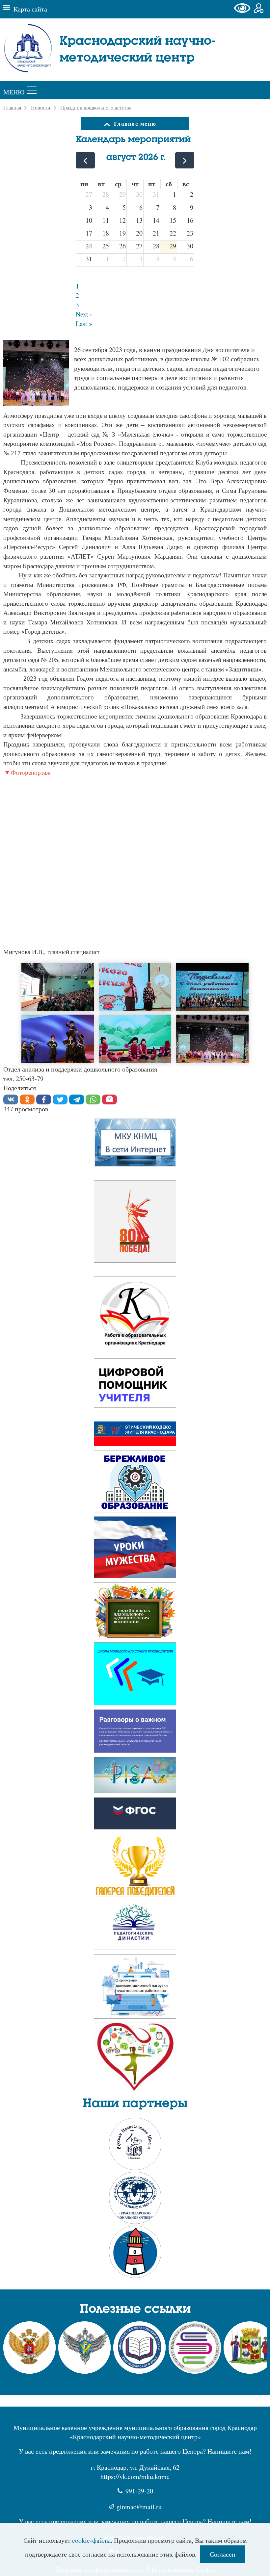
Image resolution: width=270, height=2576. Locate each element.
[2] (135, 987)
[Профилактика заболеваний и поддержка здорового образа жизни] (135, 2059)
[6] (212, 1039)
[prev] (85, 160)
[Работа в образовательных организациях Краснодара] (135, 1320)
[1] (36, 374)
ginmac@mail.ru (139, 2507)
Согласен (223, 2554)
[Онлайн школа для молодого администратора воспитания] (135, 1612)
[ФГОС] (135, 1777)
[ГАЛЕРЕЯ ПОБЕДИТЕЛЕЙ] (135, 1868)
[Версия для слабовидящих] (244, 9)
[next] (185, 160)
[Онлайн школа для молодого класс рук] (135, 1676)
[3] (212, 987)
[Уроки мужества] (135, 1549)
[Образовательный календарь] (135, 1224)
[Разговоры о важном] (135, 1431)
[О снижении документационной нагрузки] (135, 1988)
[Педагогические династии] (135, 1927)
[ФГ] (135, 1815)
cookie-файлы (91, 2540)
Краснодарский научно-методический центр (137, 50)
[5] (135, 1039)
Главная (12, 108)
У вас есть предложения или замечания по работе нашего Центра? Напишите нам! (135, 2451)
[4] (58, 1039)
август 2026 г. (136, 157)
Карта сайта (30, 9)
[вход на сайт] (259, 9)
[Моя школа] (135, 1387)
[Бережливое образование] (135, 1484)
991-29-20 (139, 2491)
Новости (41, 108)
